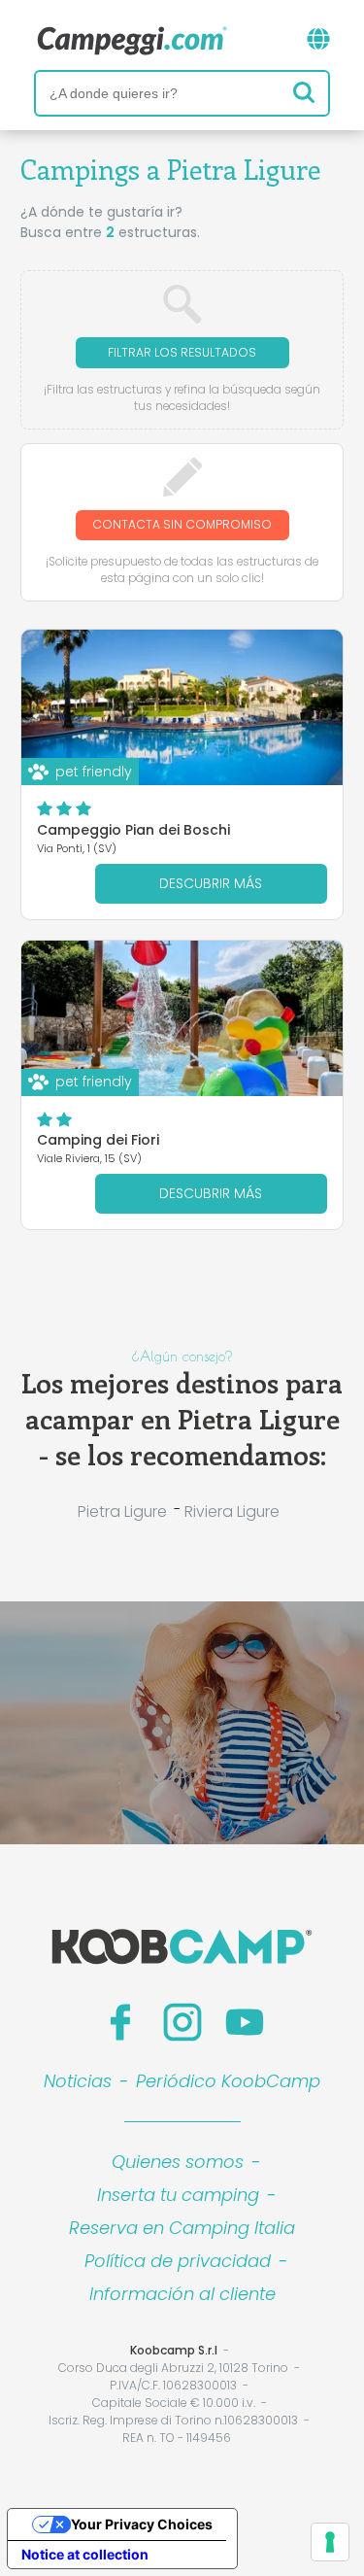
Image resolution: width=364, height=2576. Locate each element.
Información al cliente (182, 2294)
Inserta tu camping (178, 2195)
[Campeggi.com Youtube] (245, 2022)
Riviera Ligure (232, 1511)
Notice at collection (85, 2554)
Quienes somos (178, 2162)
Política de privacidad (178, 2261)
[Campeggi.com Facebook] (120, 2022)
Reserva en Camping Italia (182, 2228)
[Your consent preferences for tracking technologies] (330, 2542)
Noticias (78, 2081)
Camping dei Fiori (98, 1140)
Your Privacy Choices (142, 2524)
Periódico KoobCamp (228, 2081)
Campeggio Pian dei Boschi (133, 830)
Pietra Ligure (122, 1511)
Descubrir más (211, 883)
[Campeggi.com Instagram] (182, 2022)
